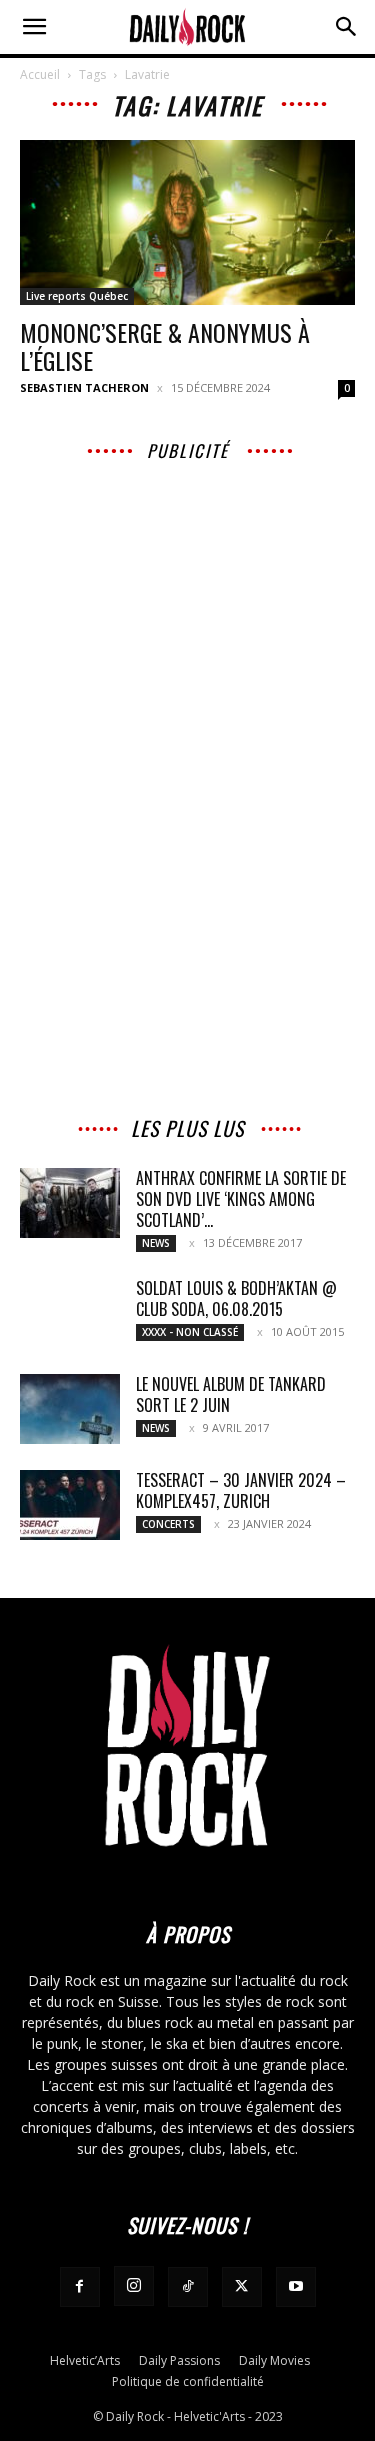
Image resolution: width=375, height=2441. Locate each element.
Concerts (168, 1524)
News (156, 1243)
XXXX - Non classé (190, 1332)
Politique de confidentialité (188, 2381)
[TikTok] (188, 2287)
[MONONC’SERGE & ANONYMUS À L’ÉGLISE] (187, 222)
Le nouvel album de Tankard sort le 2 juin (231, 1394)
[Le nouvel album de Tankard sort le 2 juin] (70, 1409)
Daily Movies (274, 2360)
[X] (242, 2287)
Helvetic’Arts (85, 2360)
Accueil (40, 74)
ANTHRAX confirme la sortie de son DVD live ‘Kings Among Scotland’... (241, 1199)
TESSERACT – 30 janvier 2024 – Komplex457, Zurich (241, 1490)
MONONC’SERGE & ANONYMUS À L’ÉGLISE (165, 346)
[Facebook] (80, 2287)
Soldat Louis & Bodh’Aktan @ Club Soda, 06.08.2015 (236, 1298)
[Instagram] (134, 2286)
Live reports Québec (77, 296)
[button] (34, 27)
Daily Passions (179, 2360)
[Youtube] (296, 2287)
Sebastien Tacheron (84, 387)
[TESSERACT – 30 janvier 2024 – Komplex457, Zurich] (70, 1505)
